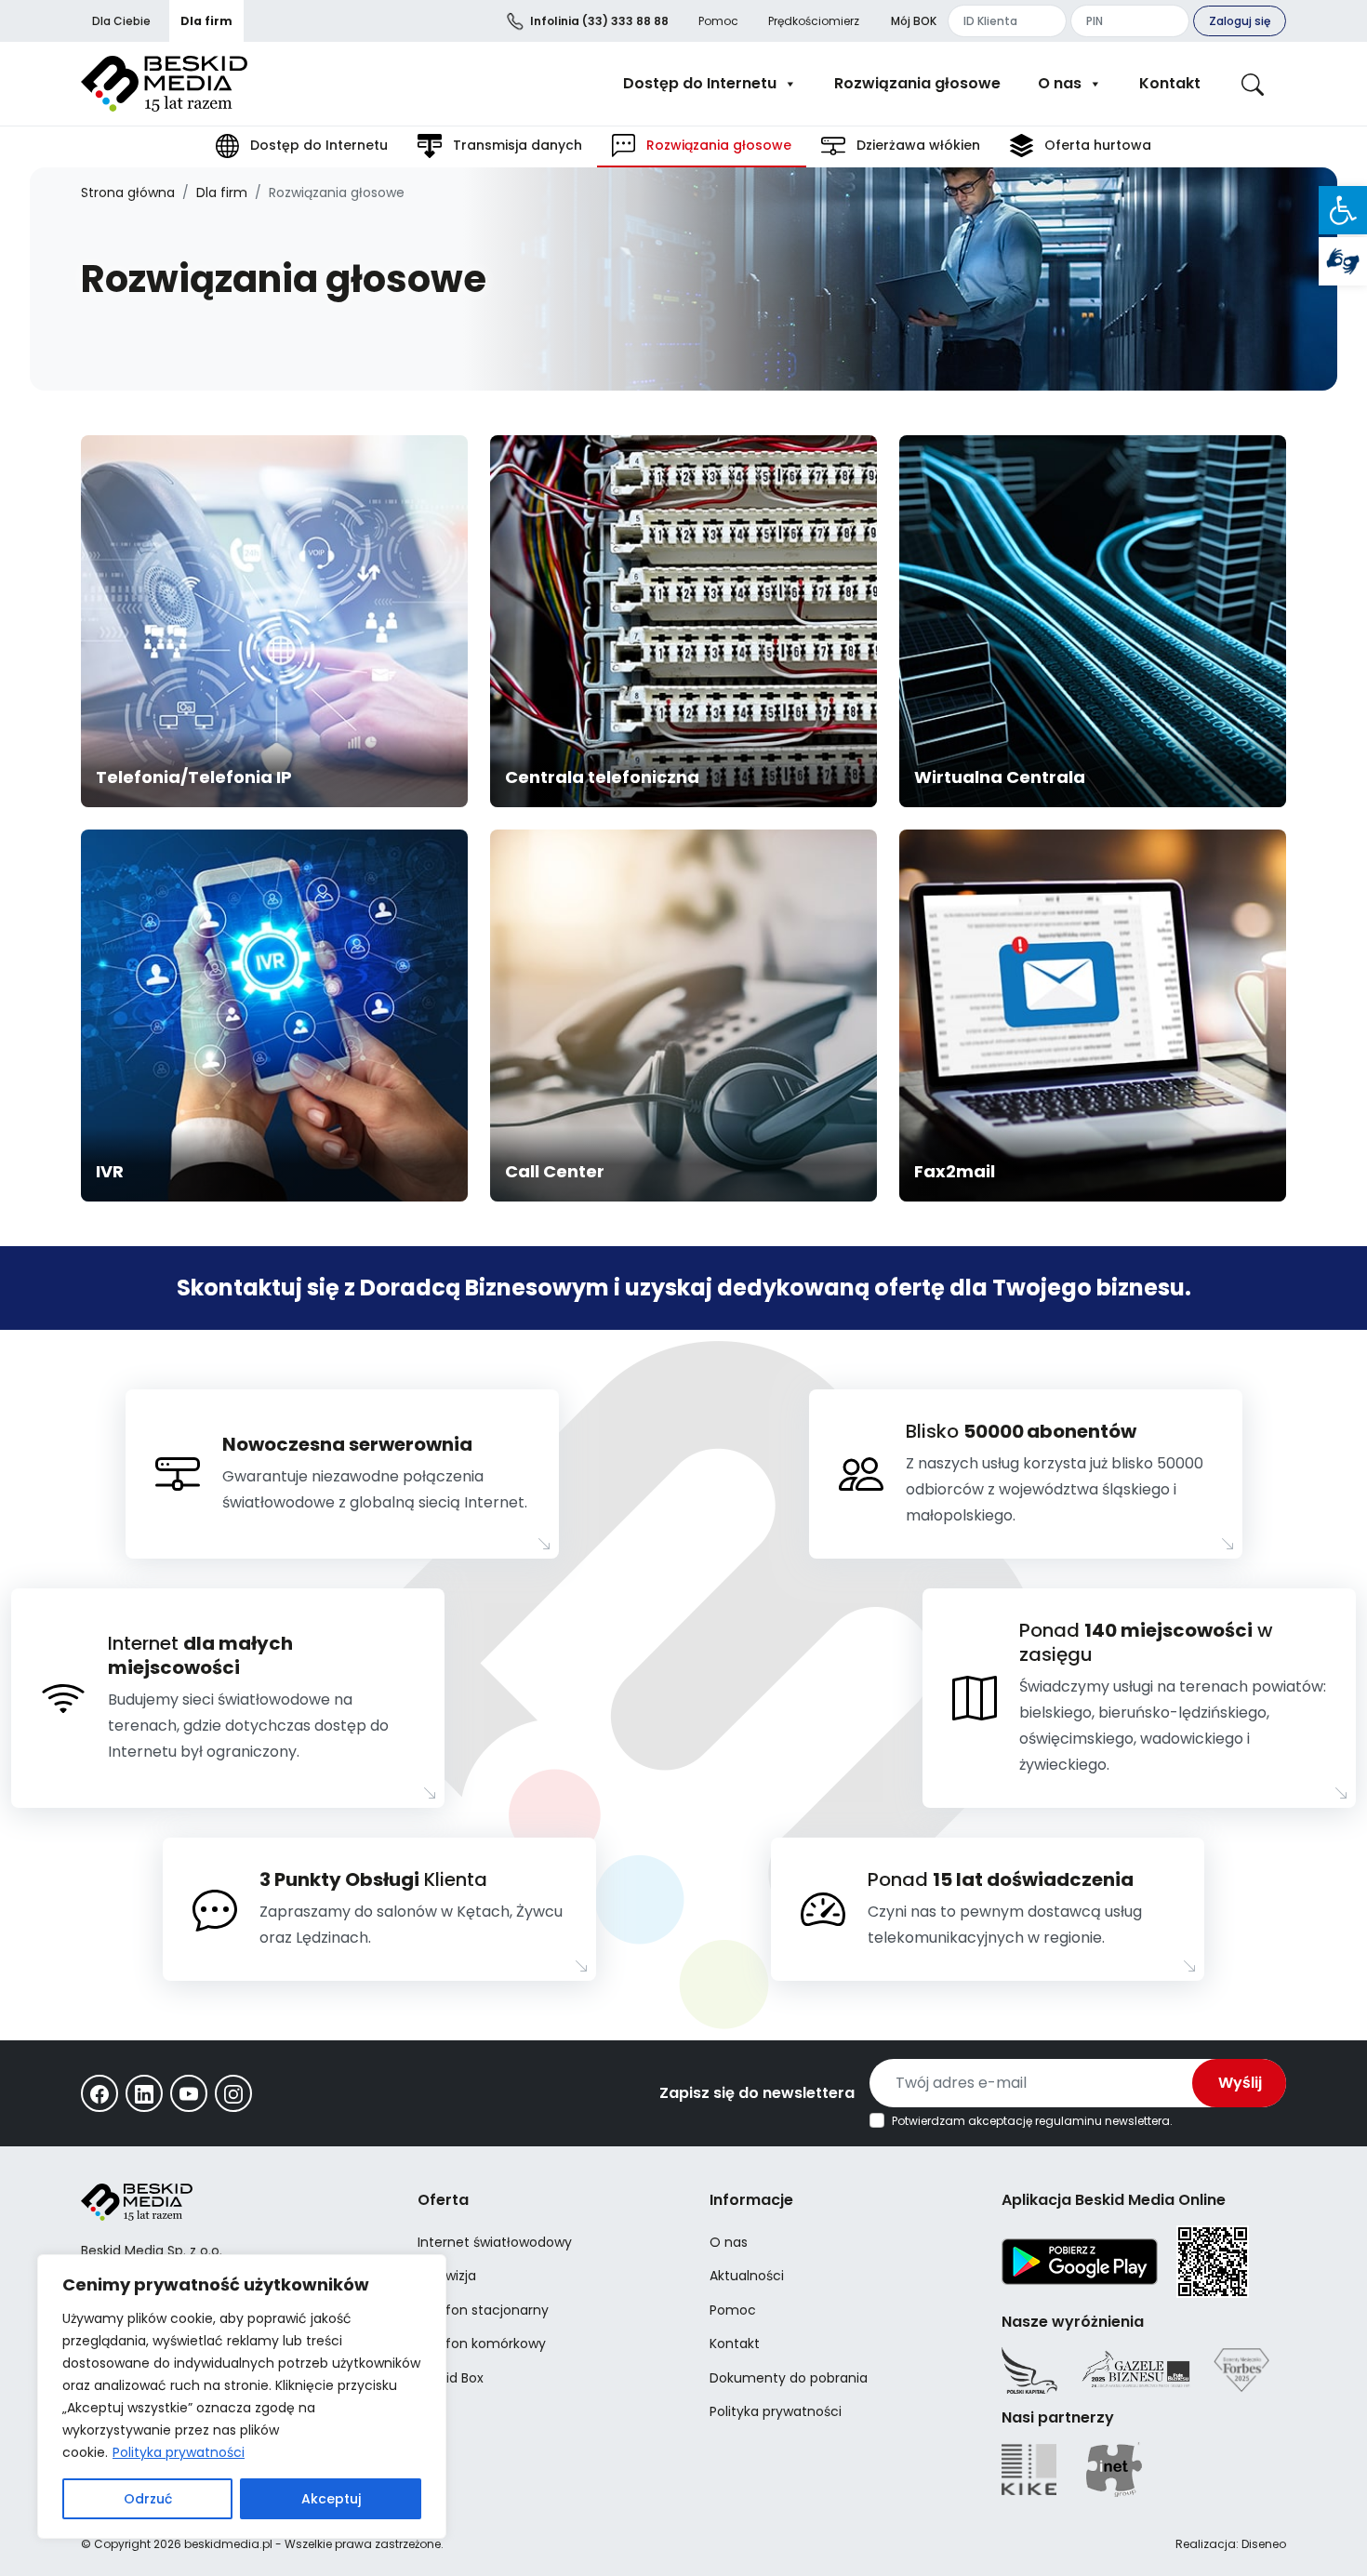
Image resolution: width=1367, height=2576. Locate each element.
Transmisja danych (516, 145)
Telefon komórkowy (482, 2344)
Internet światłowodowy (495, 2242)
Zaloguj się (1240, 21)
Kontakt (1170, 83)
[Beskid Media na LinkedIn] (144, 2093)
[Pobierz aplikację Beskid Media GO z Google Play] (1080, 2261)
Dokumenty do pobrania (789, 2378)
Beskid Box (451, 2378)
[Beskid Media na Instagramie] (233, 2093)
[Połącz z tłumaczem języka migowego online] (1343, 261)
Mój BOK (914, 21)
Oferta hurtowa (1096, 145)
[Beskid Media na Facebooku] (100, 2093)
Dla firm (206, 21)
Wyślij (1240, 2083)
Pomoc (718, 21)
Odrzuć (148, 2499)
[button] (1343, 210)
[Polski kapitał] (1029, 2370)
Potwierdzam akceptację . (1032, 2121)
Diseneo (1264, 2544)
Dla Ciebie (121, 21)
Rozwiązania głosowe (917, 83)
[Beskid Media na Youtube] (189, 2093)
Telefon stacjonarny (483, 2310)
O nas (1060, 83)
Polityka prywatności (179, 2452)
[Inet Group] (1114, 2470)
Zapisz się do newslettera (757, 2093)
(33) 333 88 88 (599, 21)
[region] (242, 2397)
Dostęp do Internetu (700, 83)
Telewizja (447, 2276)
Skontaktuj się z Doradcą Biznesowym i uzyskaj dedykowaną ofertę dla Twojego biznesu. (684, 1288)
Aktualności (747, 2276)
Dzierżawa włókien (916, 145)
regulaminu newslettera (1102, 2121)
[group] (274, 621)
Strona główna (128, 193)
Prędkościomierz (814, 21)
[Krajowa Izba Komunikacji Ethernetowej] (1029, 2470)
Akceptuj (331, 2499)
